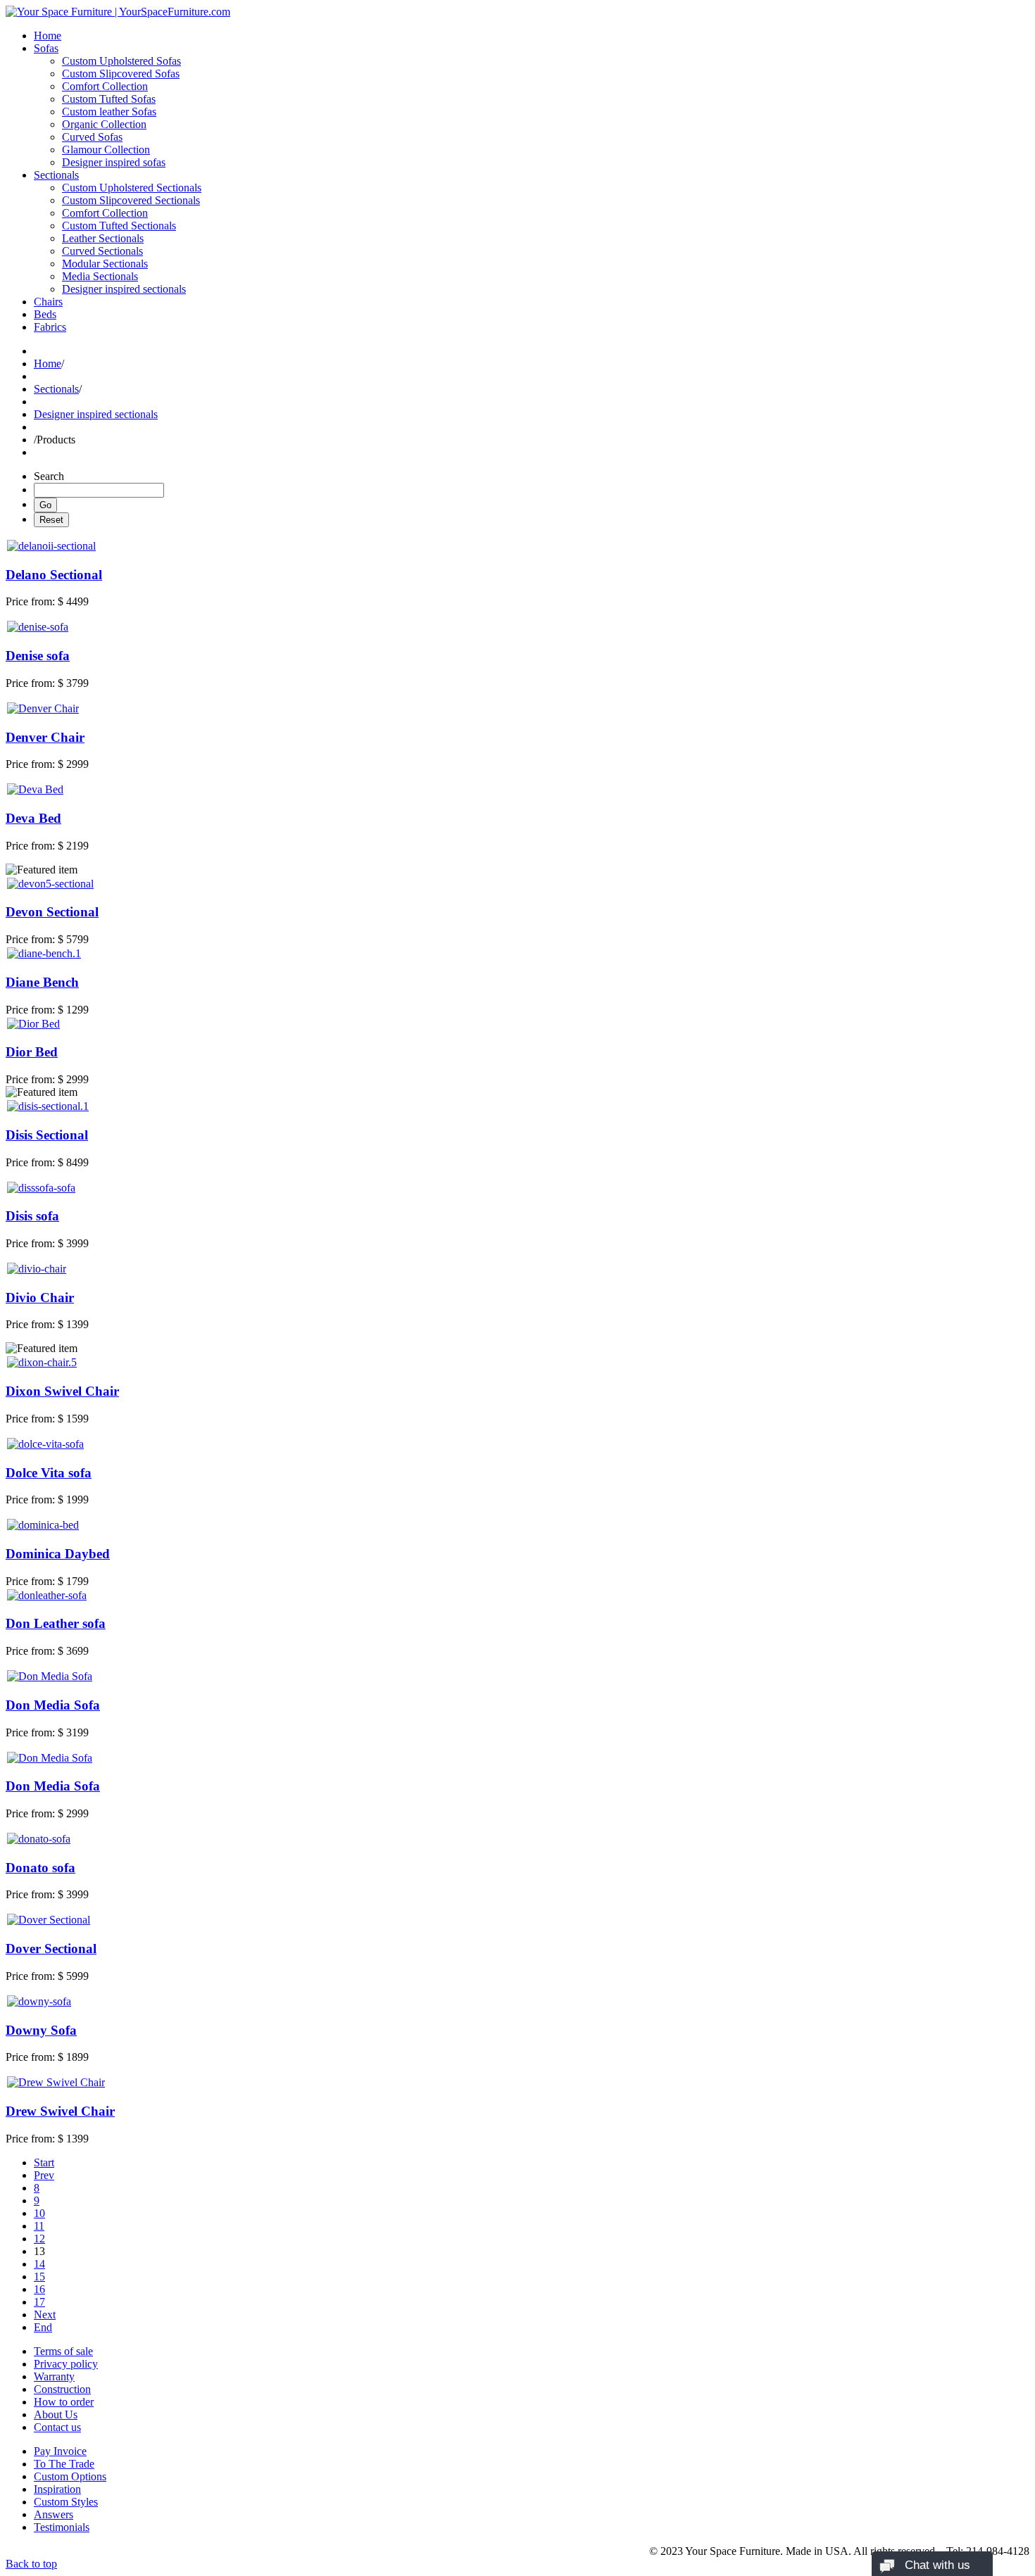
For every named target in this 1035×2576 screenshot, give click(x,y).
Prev (44, 2175)
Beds (45, 314)
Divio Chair (40, 1298)
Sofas (46, 48)
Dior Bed (32, 1052)
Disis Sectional (47, 1135)
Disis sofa (32, 1216)
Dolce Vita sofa (49, 1473)
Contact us (57, 2427)
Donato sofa (40, 1868)
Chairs (48, 302)
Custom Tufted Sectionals (119, 226)
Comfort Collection (105, 86)
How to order (64, 2402)
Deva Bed (33, 818)
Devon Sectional (52, 912)
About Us (56, 2414)
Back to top (31, 2564)
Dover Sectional (51, 1949)
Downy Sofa (41, 2030)
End (43, 2327)
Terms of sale (63, 2351)
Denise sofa (38, 656)
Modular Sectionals (105, 264)
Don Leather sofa (56, 1623)
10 (39, 2213)
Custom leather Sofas (109, 112)
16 (39, 2289)
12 (39, 2239)
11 (39, 2226)
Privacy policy (66, 2364)
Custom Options (70, 2476)
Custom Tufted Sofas (109, 99)
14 (39, 2264)
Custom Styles (66, 2502)
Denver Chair (45, 737)
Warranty (54, 2376)
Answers (54, 2514)
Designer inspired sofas (114, 162)
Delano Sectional (54, 575)
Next (45, 2315)
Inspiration (57, 2489)
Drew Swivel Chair (60, 2111)
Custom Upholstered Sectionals (132, 188)
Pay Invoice (60, 2451)
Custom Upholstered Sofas (121, 61)
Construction (62, 2389)
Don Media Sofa (53, 1705)
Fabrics (50, 327)
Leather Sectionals (103, 238)
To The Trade (64, 2464)
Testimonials (62, 2527)
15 (39, 2277)
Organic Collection (104, 124)
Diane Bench (42, 982)
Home (48, 36)
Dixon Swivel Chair (62, 1391)
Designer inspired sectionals (124, 289)
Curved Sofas (92, 137)
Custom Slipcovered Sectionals (131, 200)
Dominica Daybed (58, 1554)
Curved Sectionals (102, 251)
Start (44, 2163)
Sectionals (56, 175)
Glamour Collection (106, 150)
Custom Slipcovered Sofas (121, 74)
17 (39, 2302)
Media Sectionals (100, 276)
